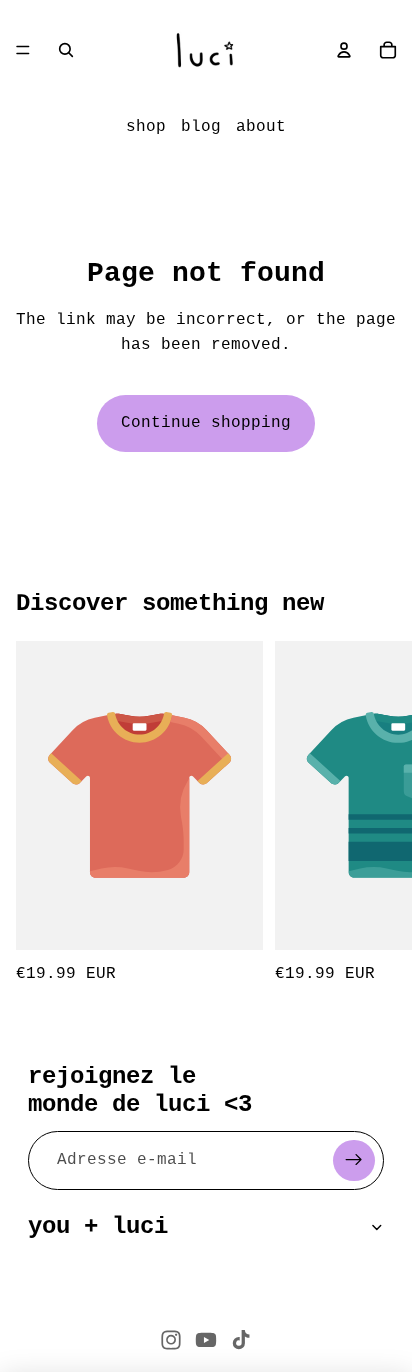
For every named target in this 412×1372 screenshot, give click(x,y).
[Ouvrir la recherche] (66, 50)
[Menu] (23, 50)
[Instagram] (171, 1340)
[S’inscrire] (354, 1161)
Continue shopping (206, 423)
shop (146, 127)
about (261, 127)
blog (201, 127)
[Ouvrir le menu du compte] (344, 50)
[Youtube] (206, 1340)
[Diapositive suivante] (374, 814)
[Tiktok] (241, 1340)
